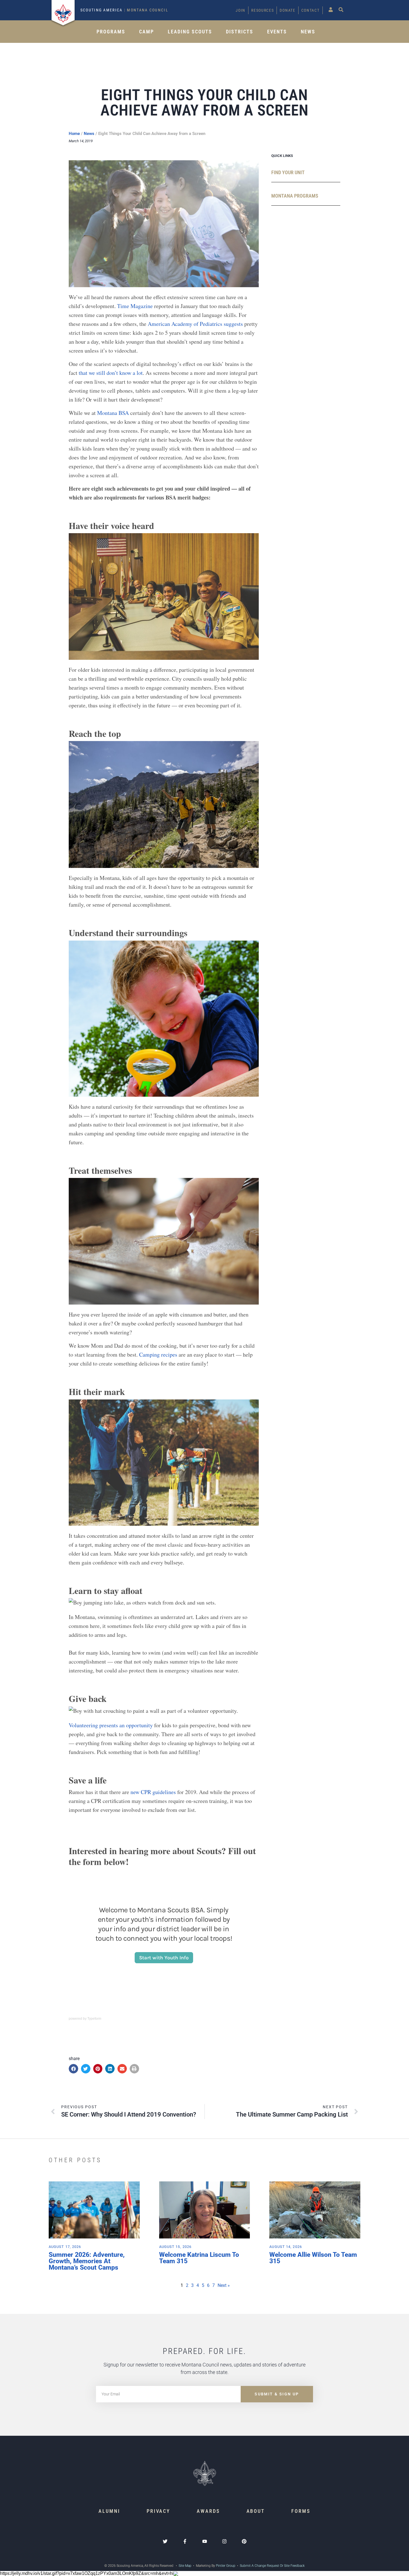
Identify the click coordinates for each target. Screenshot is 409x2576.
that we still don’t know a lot (111, 373)
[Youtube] (205, 2541)
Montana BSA (113, 413)
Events (277, 32)
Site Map (185, 2566)
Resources (263, 10)
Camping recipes (158, 1355)
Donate (287, 10)
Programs (111, 32)
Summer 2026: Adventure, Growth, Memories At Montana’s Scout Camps (87, 2261)
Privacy (158, 2511)
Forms (301, 2511)
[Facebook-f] (185, 2541)
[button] (73, 2069)
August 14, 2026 (286, 2247)
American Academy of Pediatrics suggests (195, 324)
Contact (311, 10)
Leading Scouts (190, 32)
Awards (208, 2511)
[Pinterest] (244, 2541)
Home (74, 134)
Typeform (94, 2019)
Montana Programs (295, 196)
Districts (240, 32)
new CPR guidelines (153, 1792)
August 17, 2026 (65, 2247)
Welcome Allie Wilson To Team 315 (313, 2258)
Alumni (109, 2511)
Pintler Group (226, 2566)
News (308, 32)
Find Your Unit (288, 172)
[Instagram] (224, 2541)
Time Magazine (135, 306)
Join (241, 10)
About (256, 2511)
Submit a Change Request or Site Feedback (272, 2566)
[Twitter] (165, 2541)
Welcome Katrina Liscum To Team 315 (199, 2258)
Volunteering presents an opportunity (111, 1725)
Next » (224, 2285)
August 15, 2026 (175, 2247)
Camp (146, 32)
